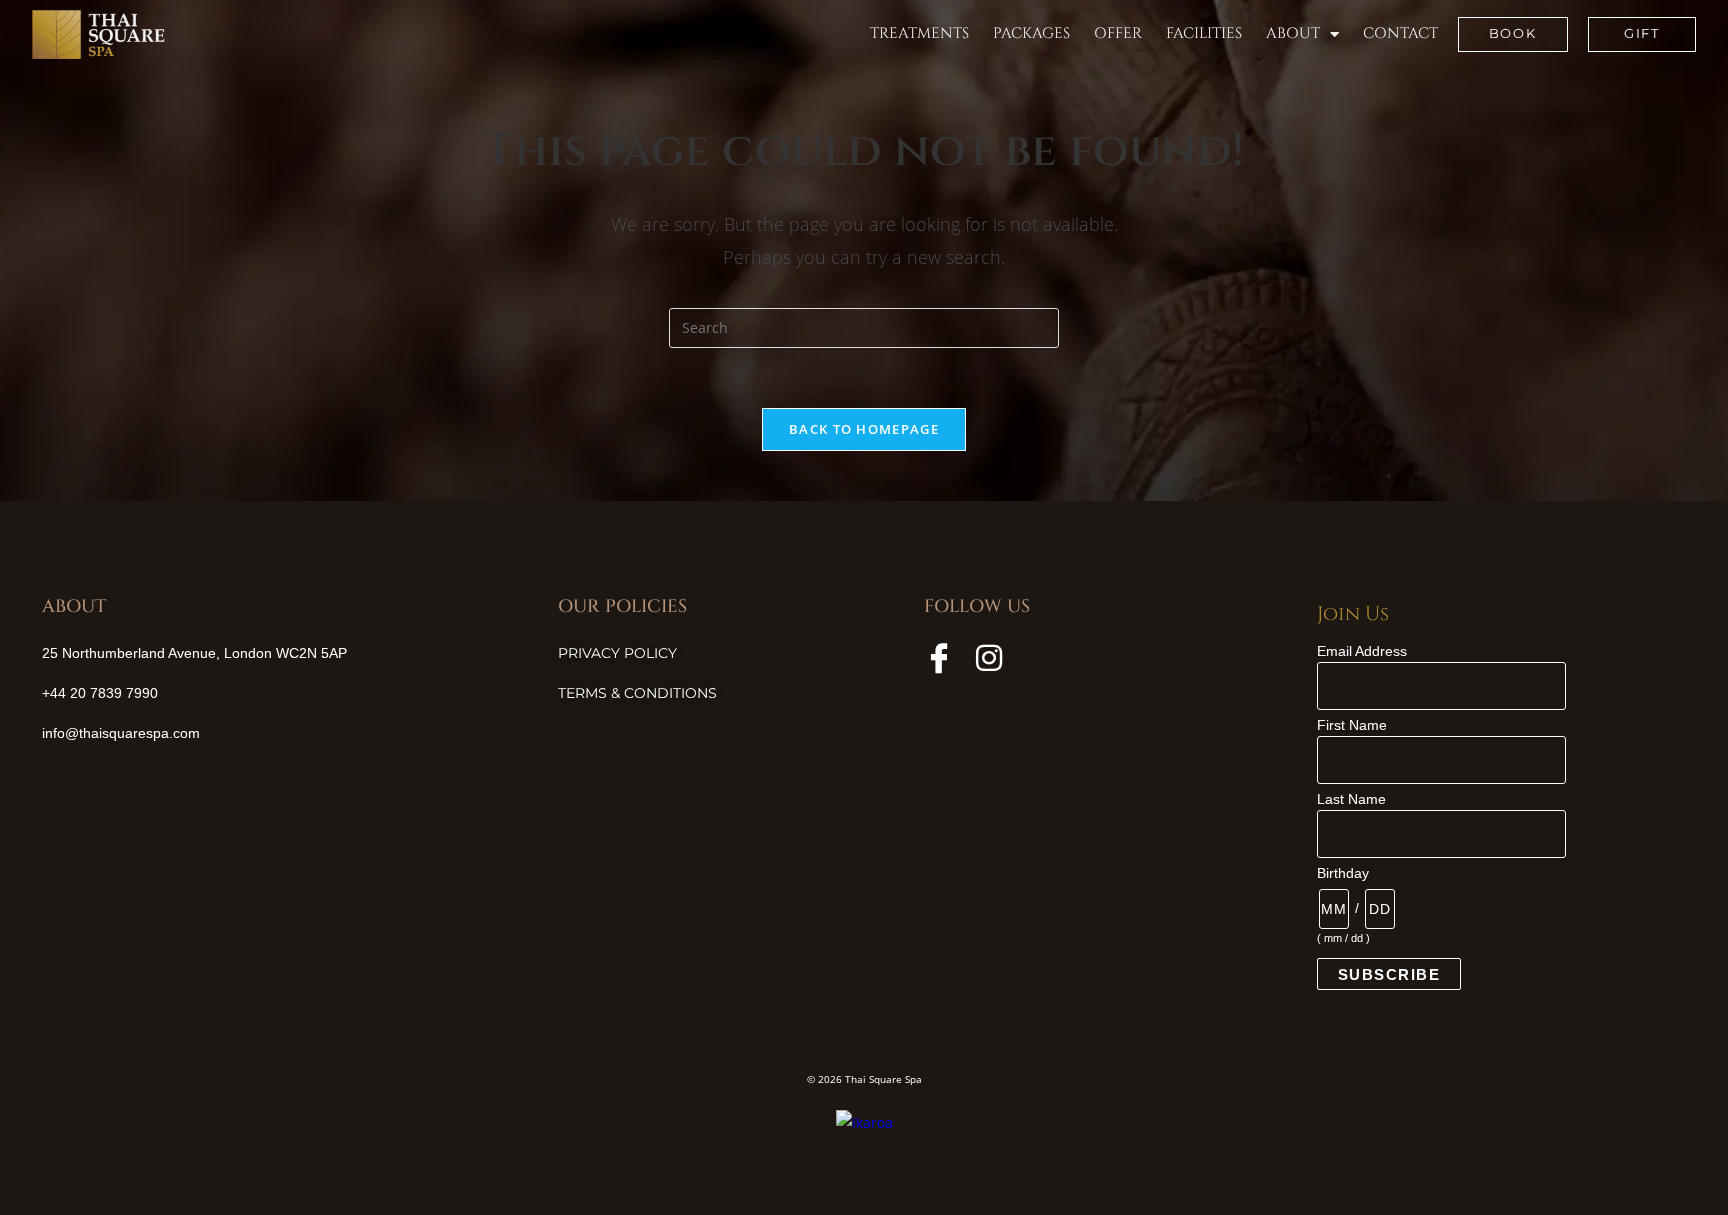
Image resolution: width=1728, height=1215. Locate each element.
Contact (1400, 33)
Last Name (1351, 799)
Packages (1031, 33)
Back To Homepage (864, 429)
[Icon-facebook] (939, 658)
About (1293, 33)
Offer (1118, 33)
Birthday (1343, 873)
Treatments (919, 33)
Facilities (1204, 33)
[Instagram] (989, 658)
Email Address (1362, 651)
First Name (1352, 725)
